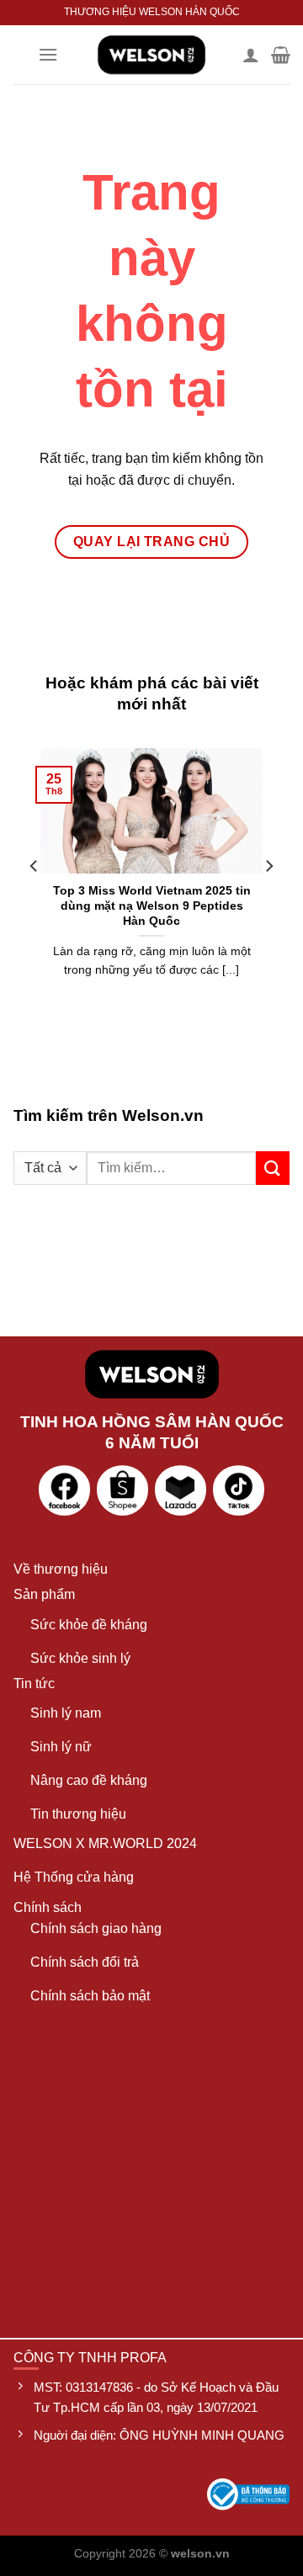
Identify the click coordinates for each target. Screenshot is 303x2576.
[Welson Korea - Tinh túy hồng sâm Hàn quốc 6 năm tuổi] (151, 55)
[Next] (268, 900)
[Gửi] (273, 1168)
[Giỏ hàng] (281, 55)
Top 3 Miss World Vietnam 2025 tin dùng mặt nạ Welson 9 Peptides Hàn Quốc (152, 906)
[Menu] (48, 54)
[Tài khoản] (251, 55)
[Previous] (35, 900)
